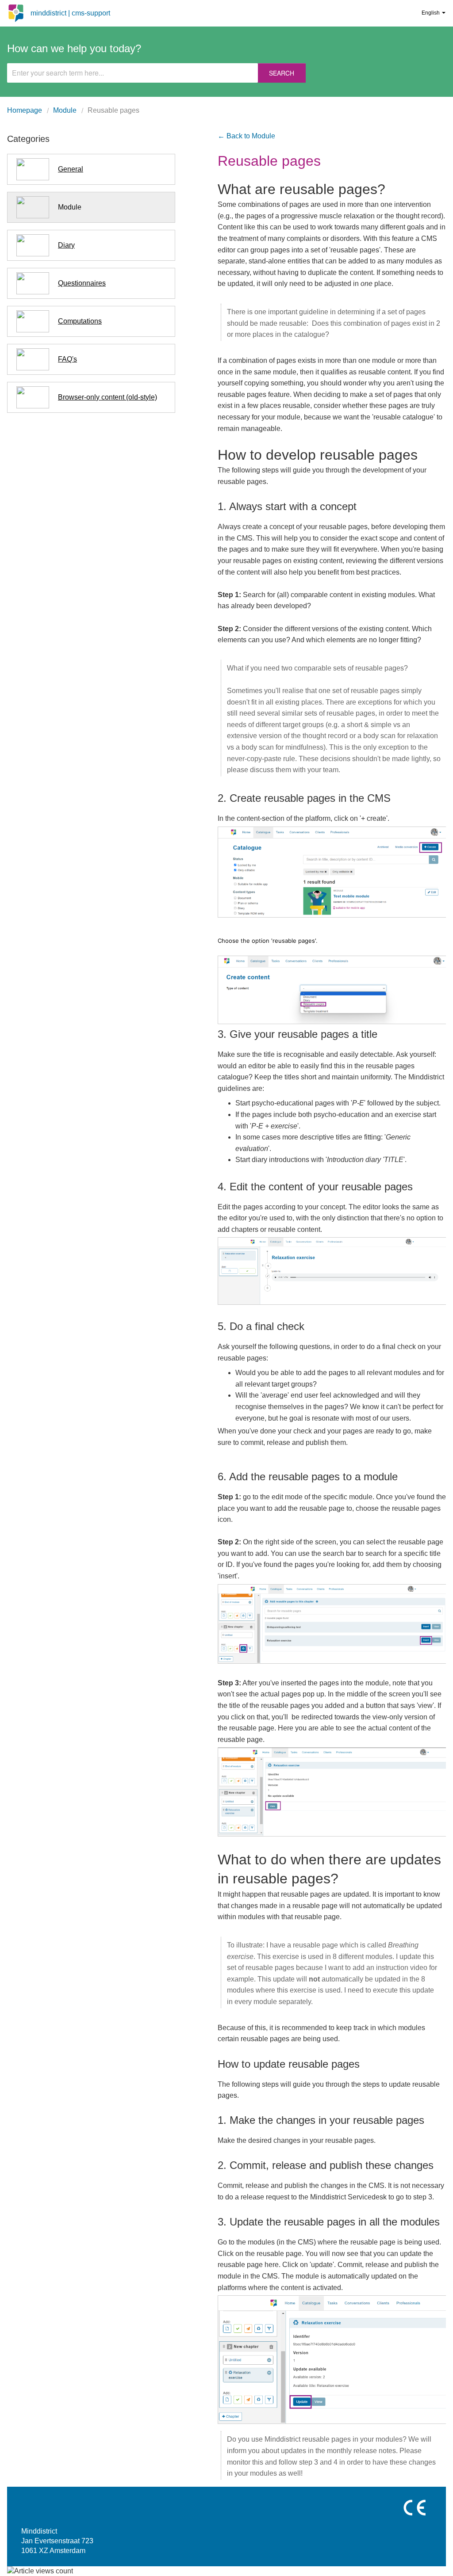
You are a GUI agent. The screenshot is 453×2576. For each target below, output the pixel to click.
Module (65, 110)
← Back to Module (246, 136)
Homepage (25, 110)
